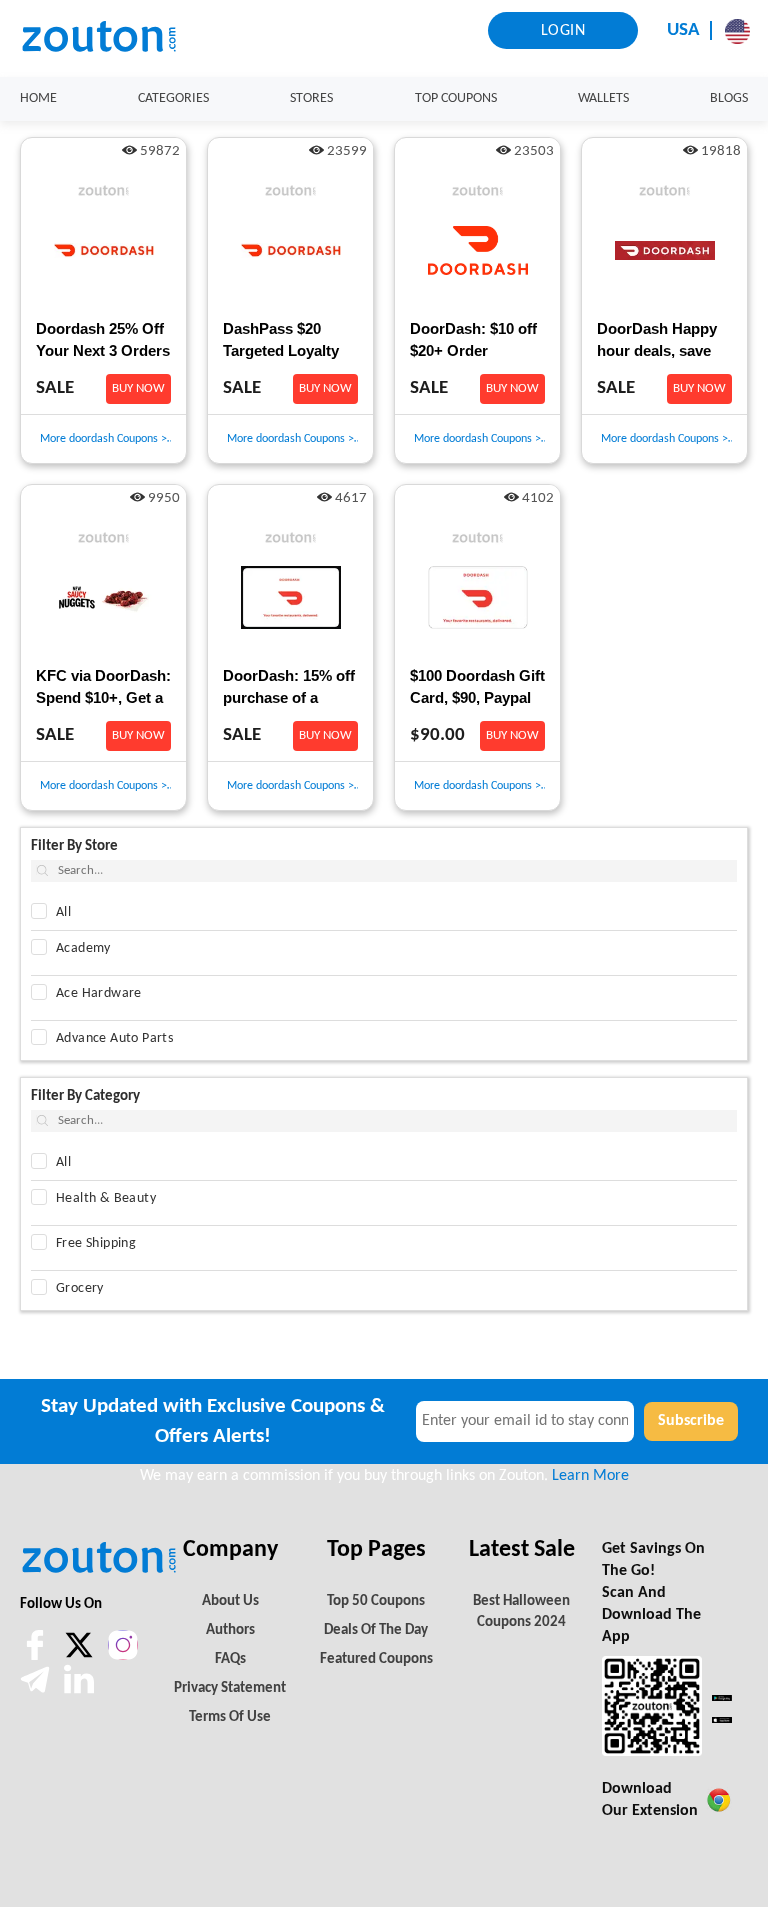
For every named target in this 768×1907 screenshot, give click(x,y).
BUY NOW (138, 388)
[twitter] (81, 1656)
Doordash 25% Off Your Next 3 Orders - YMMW (103, 342)
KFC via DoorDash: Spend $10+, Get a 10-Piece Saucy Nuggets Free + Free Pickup (103, 689)
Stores (311, 98)
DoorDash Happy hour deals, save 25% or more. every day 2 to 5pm (664, 342)
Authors (230, 1630)
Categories (173, 98)
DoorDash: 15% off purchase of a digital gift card (289, 689)
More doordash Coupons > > (103, 440)
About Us (230, 1601)
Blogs (729, 98)
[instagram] (123, 1645)
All (63, 912)
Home (38, 98)
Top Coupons (456, 98)
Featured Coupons (376, 1659)
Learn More (590, 1476)
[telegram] (37, 1690)
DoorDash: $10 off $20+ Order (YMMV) (473, 342)
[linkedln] (79, 1690)
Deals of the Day (376, 1630)
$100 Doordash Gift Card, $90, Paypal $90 (477, 689)
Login (563, 31)
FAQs (230, 1659)
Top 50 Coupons (376, 1601)
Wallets (603, 98)
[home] (110, 38)
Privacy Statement (230, 1688)
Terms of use (230, 1717)
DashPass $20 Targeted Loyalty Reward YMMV (281, 342)
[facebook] (37, 1656)
